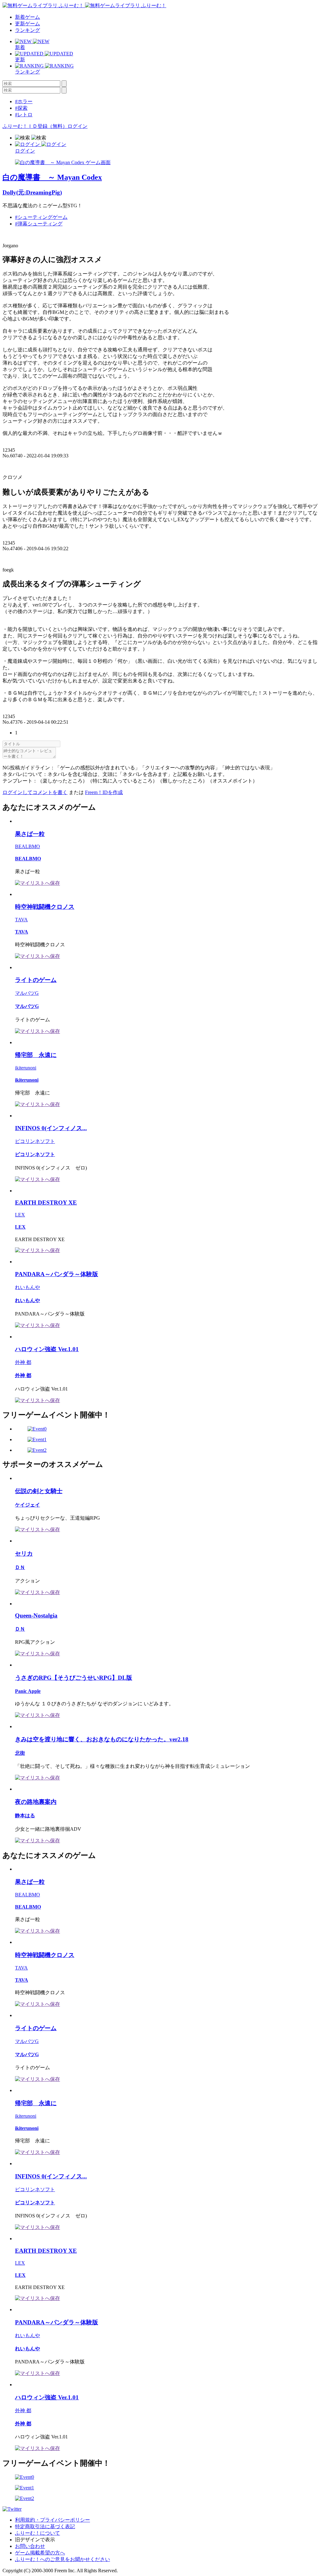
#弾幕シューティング (39, 224)
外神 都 (23, 1362)
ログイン (77, 126)
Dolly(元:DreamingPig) (32, 192)
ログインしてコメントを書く (35, 792)
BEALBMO (27, 846)
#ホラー (24, 101)
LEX (20, 1215)
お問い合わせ (30, 2546)
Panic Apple (28, 1691)
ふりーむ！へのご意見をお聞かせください (62, 2559)
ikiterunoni (26, 1068)
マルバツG (27, 993)
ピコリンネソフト (35, 1141)
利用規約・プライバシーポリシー (52, 2520)
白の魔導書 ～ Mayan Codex (52, 177)
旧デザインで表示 (35, 2540)
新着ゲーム (27, 17)
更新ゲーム (27, 24)
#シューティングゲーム (41, 217)
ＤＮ (20, 1567)
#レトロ (24, 115)
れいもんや (27, 1287)
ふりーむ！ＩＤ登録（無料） (35, 126)
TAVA (21, 920)
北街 (20, 1753)
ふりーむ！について (37, 2533)
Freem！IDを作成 (104, 792)
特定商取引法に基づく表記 (45, 2526)
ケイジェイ (27, 1505)
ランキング (27, 30)
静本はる (25, 1816)
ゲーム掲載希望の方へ (40, 2553)
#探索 (21, 108)
